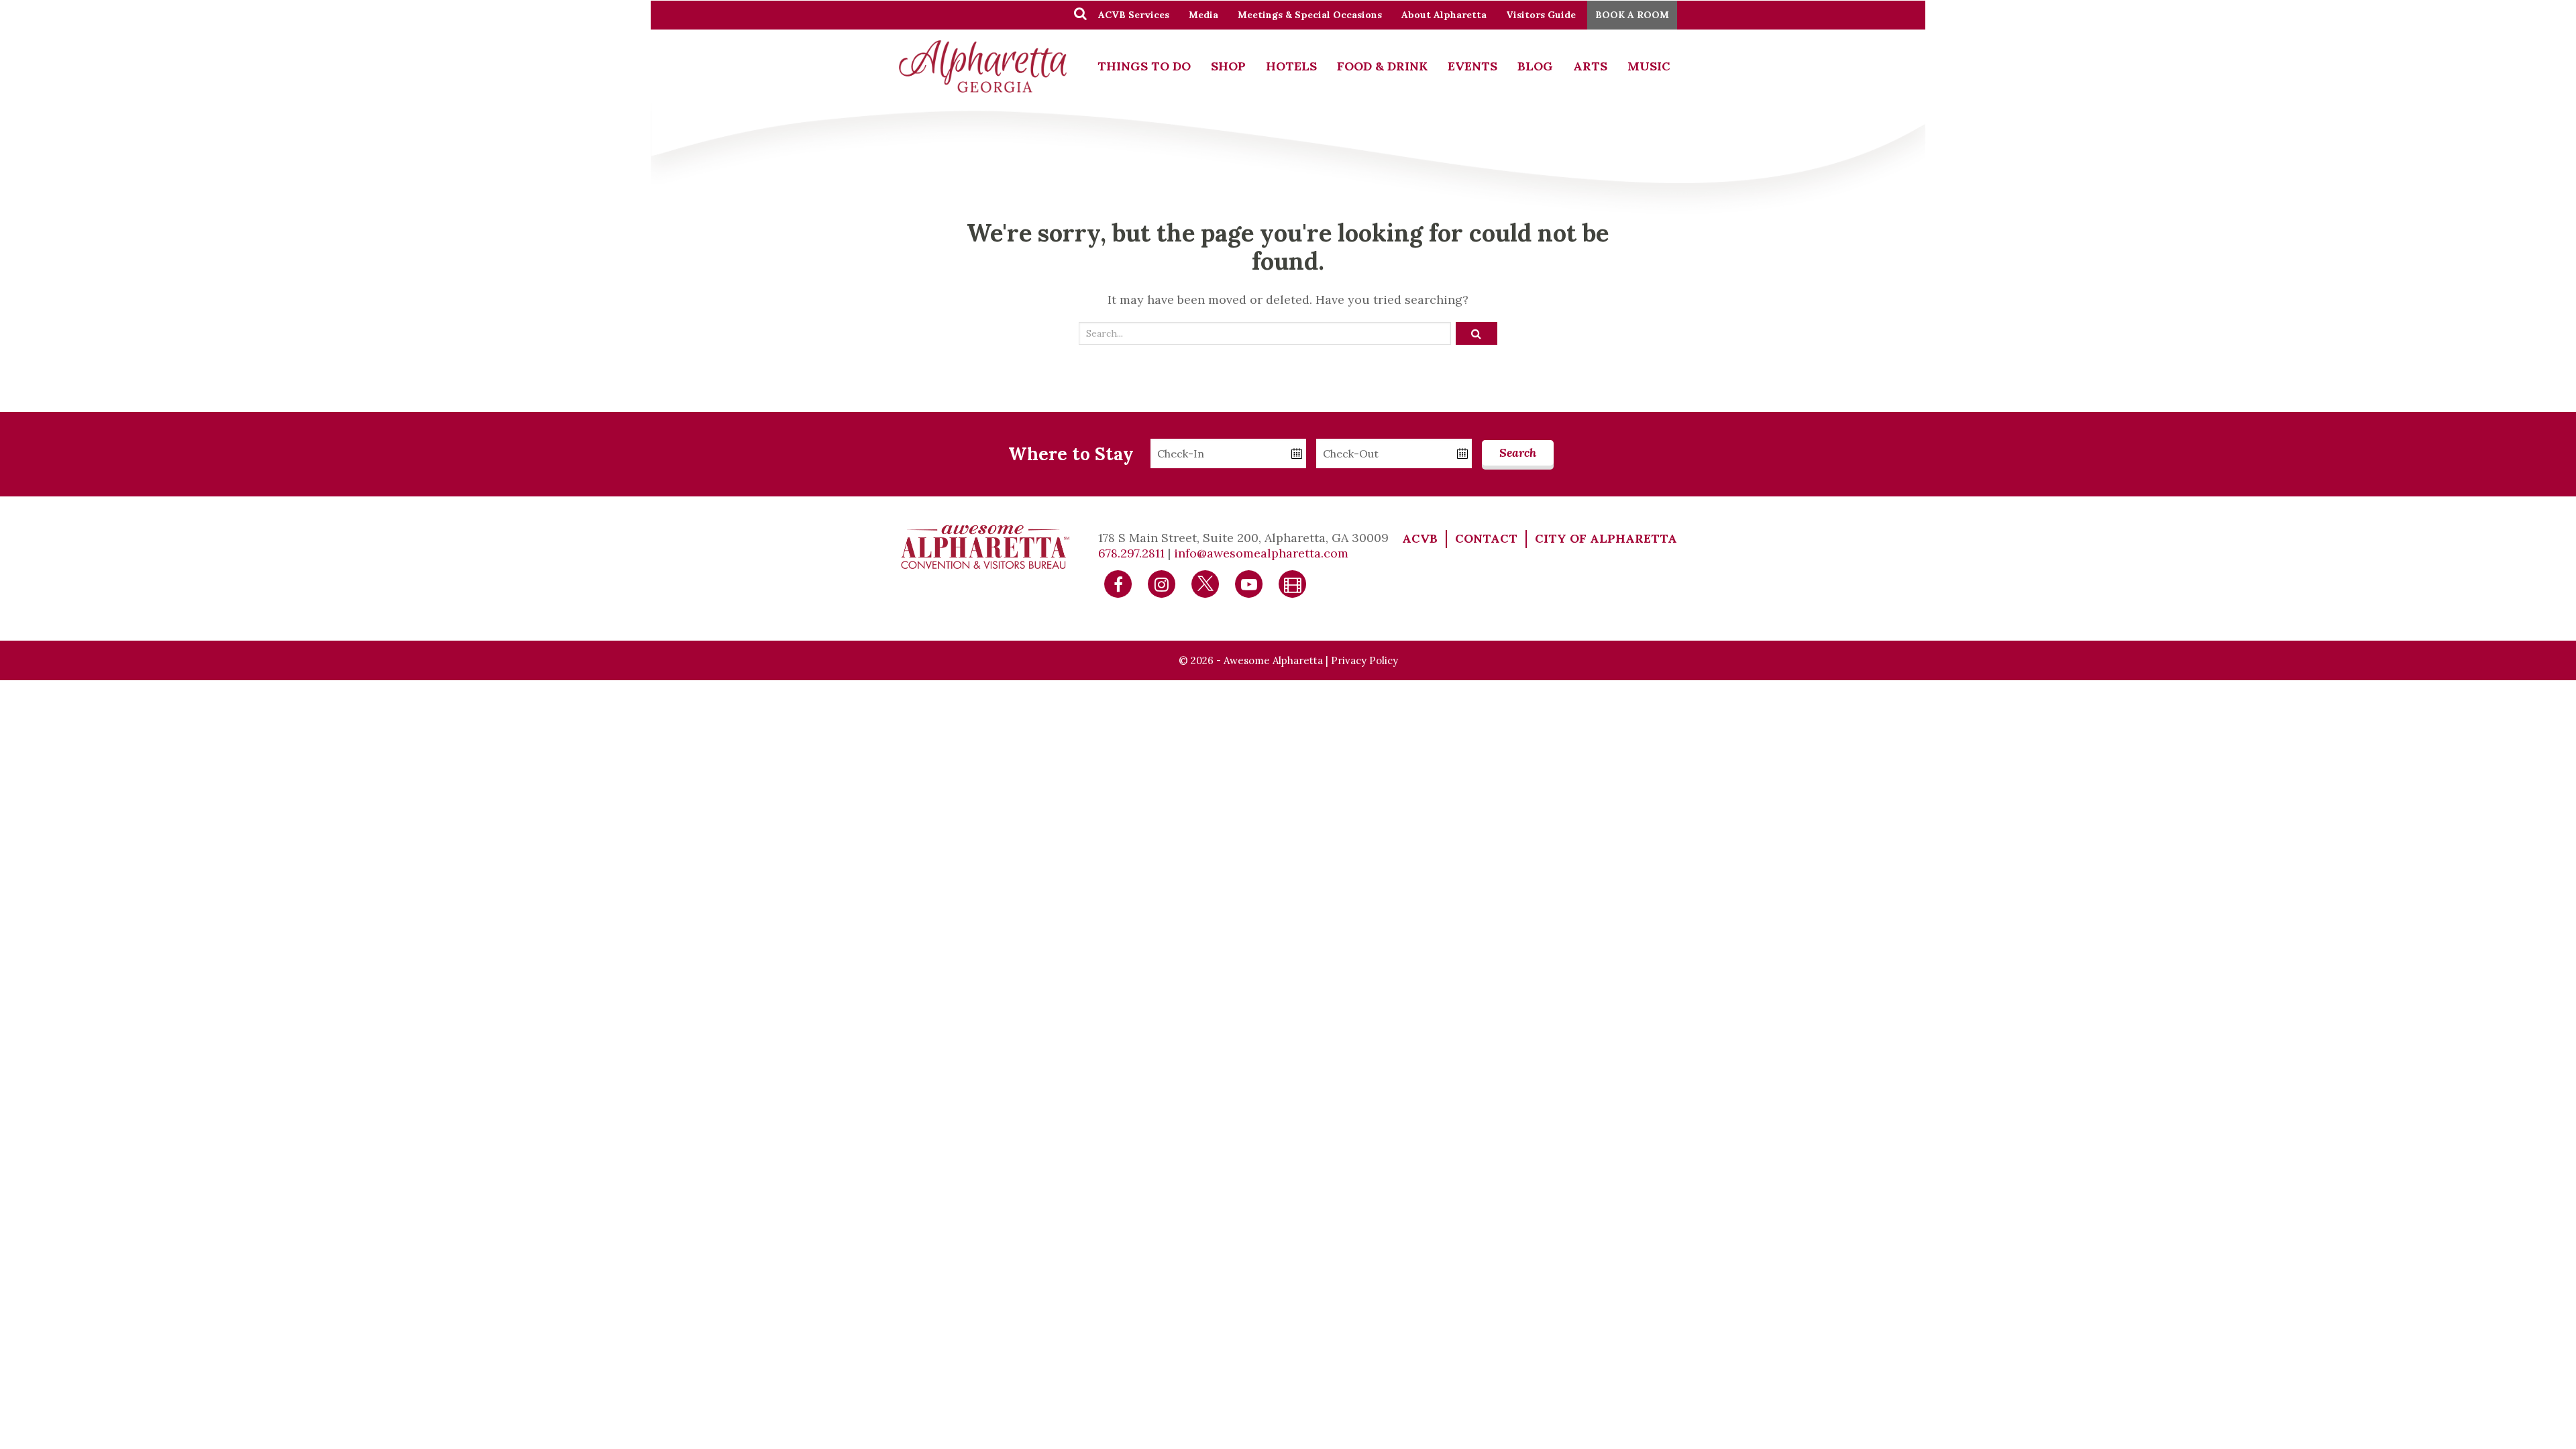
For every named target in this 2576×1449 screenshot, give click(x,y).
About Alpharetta (1444, 15)
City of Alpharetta (1606, 538)
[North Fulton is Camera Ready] (1293, 583)
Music (1649, 66)
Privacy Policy (1364, 660)
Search (1518, 452)
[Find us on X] (1205, 583)
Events (1472, 66)
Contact (1486, 538)
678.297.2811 (1131, 553)
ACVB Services (1134, 15)
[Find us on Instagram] (1162, 583)
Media (1203, 15)
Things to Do (1144, 66)
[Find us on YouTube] (1249, 583)
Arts (1590, 66)
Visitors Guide (1541, 15)
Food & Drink (1382, 66)
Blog (1535, 66)
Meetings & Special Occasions (1310, 15)
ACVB (1420, 538)
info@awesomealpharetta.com (1261, 553)
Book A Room (1632, 15)
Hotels (1291, 66)
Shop (1228, 66)
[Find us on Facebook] (1118, 583)
